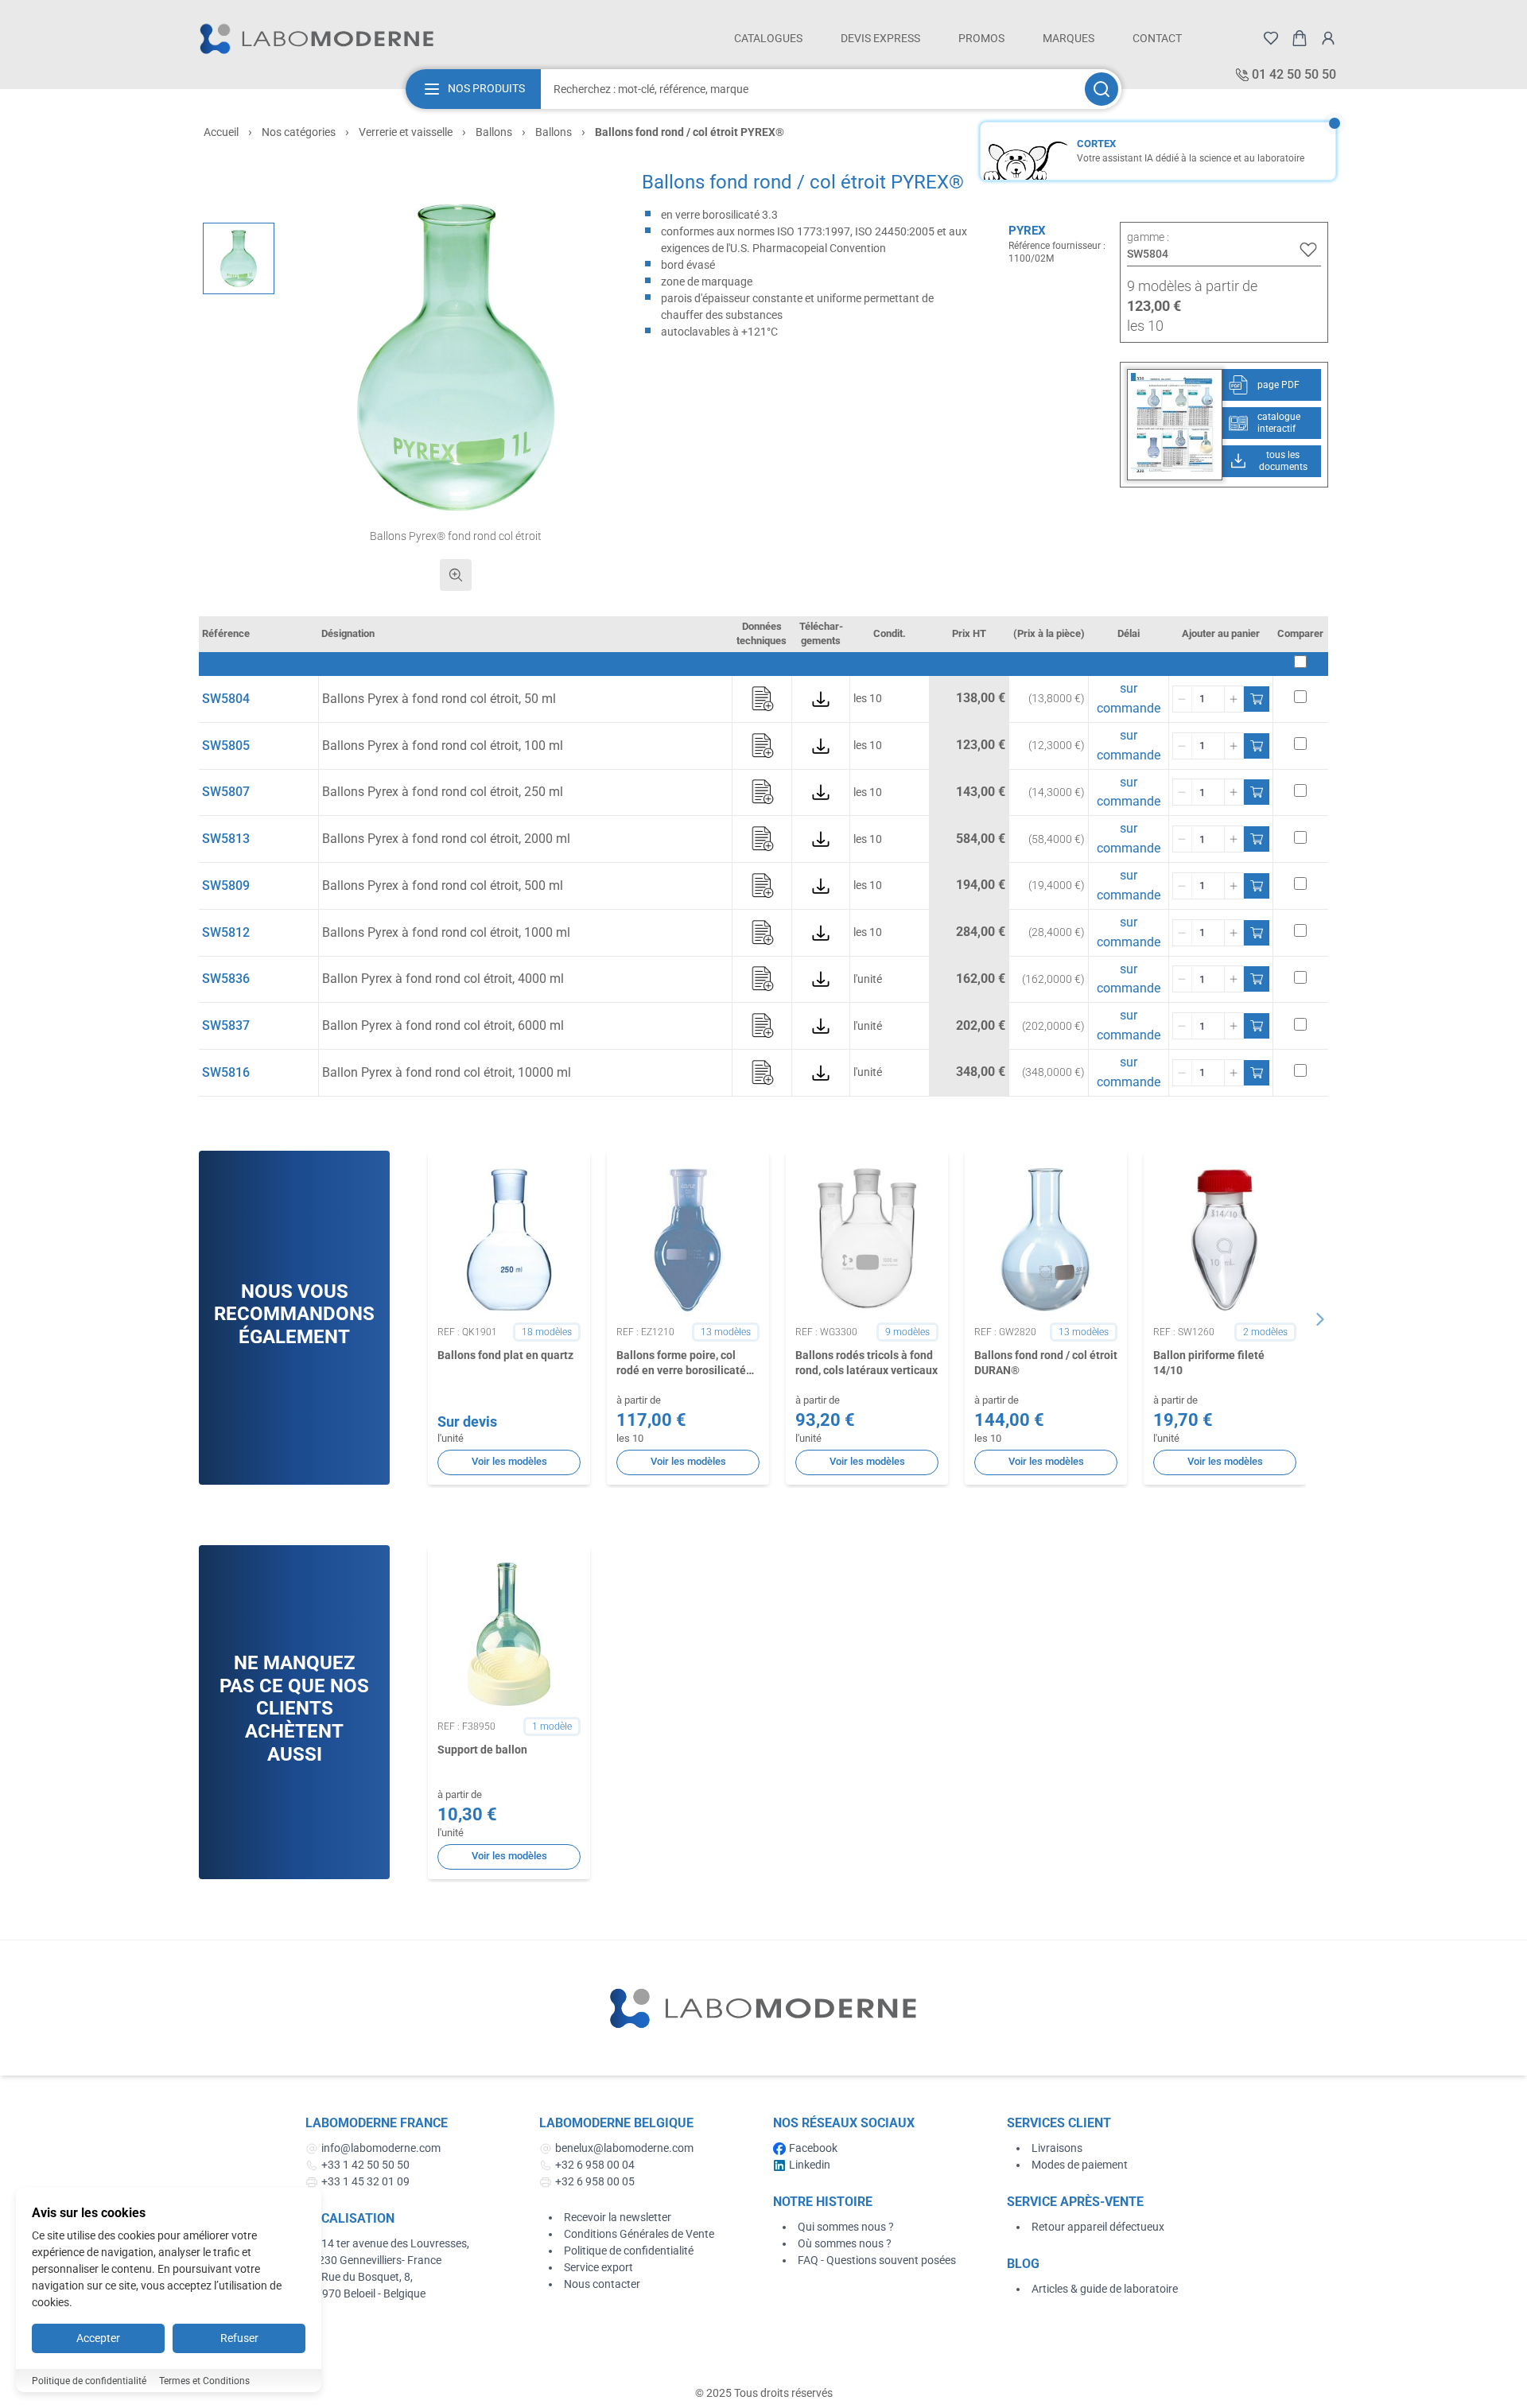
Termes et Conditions (204, 2381)
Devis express (880, 38)
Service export (598, 2267)
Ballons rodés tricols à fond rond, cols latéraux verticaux (866, 1363)
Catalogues (768, 38)
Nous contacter (602, 2284)
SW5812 (226, 932)
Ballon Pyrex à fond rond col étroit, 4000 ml (443, 979)
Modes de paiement (1080, 2165)
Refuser (239, 2338)
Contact (1157, 38)
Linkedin (810, 2165)
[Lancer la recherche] (1102, 89)
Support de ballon (482, 1750)
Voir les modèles (509, 1461)
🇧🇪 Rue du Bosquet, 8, (359, 2277)
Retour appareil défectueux (1098, 2227)
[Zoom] (456, 575)
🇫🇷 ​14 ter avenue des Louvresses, (389, 2243)
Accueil (221, 132)
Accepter (98, 2338)
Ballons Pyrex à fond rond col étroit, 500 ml (443, 886)
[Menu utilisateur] (1328, 38)
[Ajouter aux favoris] (1308, 250)
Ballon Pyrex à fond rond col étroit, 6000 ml (443, 1025)
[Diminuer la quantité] (1183, 699)
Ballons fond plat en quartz (505, 1355)
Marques (1069, 38)
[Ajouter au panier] (1257, 699)
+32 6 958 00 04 (595, 2165)
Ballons (494, 132)
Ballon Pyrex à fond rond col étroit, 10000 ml (447, 1072)
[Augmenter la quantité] (1234, 699)
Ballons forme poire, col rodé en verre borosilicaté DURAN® (681, 1364)
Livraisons (1057, 2148)
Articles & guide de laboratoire (1105, 2289)
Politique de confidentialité (629, 2251)
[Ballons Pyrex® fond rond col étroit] (239, 258)
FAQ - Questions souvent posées (877, 2260)
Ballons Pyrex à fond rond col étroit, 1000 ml (446, 932)
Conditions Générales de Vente (639, 2234)
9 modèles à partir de (1192, 286)
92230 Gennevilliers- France (373, 2260)
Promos (981, 38)
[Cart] (1300, 38)
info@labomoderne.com (381, 2148)
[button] (456, 357)
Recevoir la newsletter (618, 2217)
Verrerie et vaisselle (406, 132)
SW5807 (226, 792)
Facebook (813, 2148)
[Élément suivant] (1320, 1319)
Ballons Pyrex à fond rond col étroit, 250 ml (443, 792)
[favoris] (1271, 38)
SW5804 (226, 699)
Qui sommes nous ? (846, 2227)
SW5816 (226, 1072)
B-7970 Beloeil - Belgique (365, 2293)
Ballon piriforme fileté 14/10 (1209, 1363)
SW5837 (226, 1025)
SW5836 (226, 979)
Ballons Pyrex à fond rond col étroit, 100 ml (443, 746)
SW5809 (226, 886)
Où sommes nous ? (845, 2243)
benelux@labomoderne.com (624, 2148)
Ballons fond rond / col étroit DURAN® (1046, 1363)
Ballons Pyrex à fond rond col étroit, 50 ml (439, 699)
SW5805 (226, 746)
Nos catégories (299, 132)
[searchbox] (811, 89)
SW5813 (226, 839)
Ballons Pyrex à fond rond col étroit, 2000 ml (446, 839)
